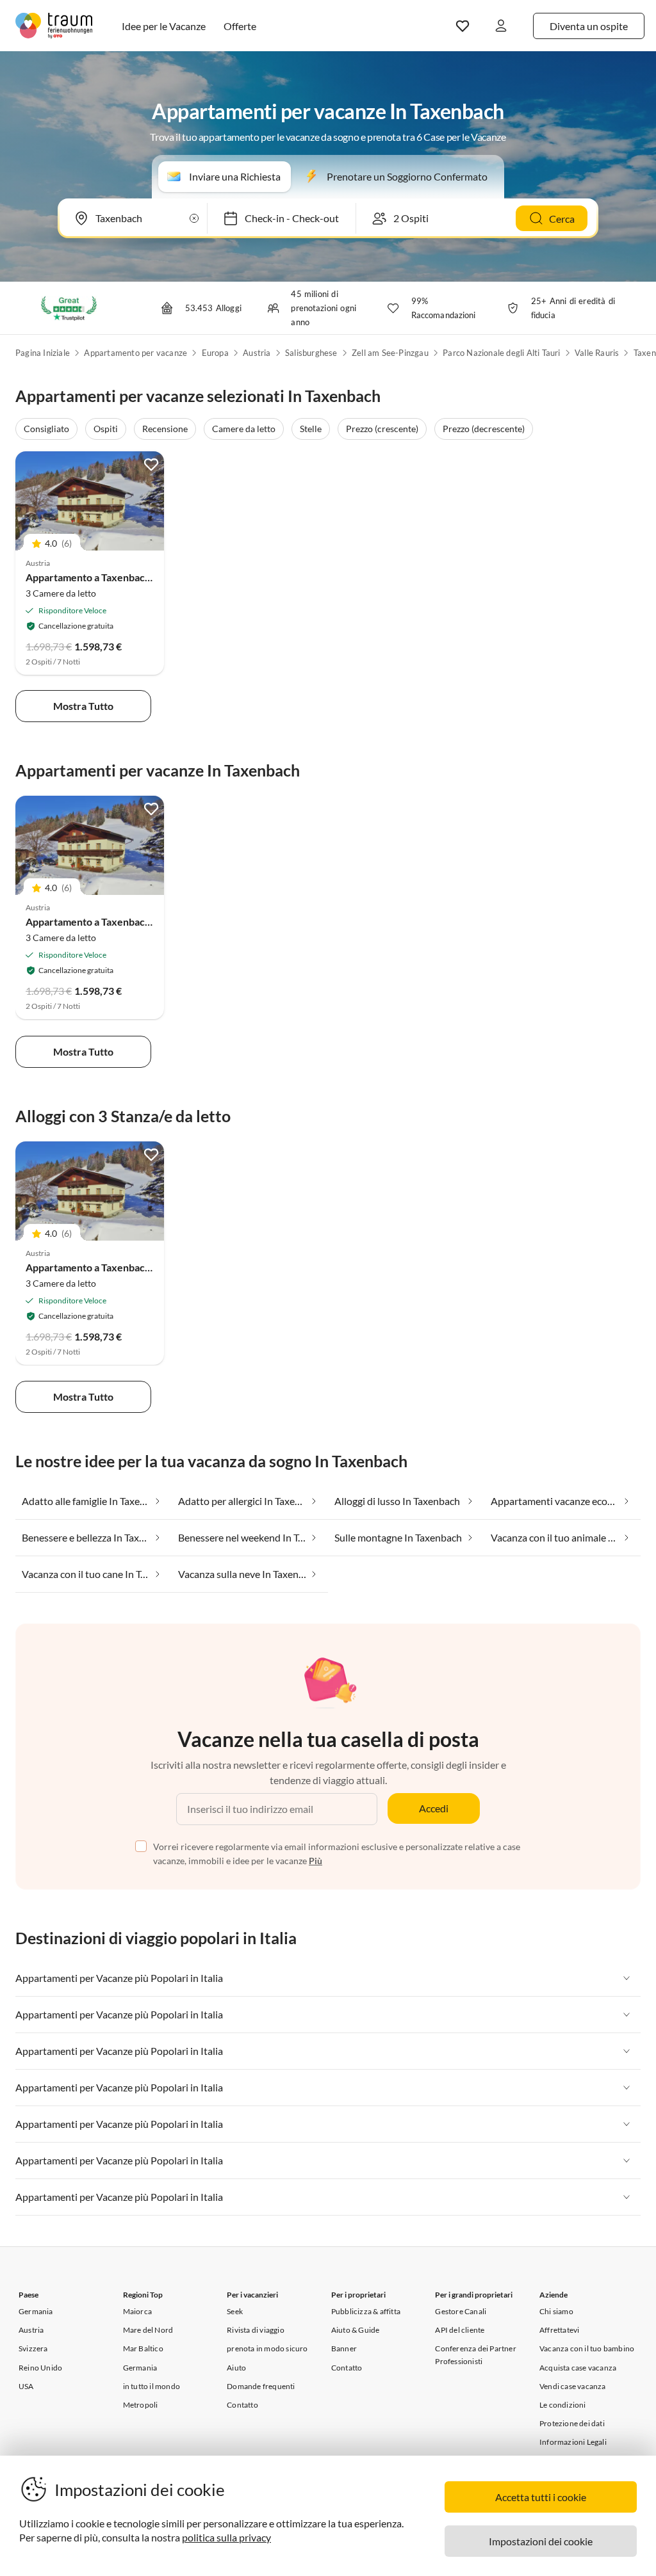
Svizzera (33, 2348)
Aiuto (236, 2368)
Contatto (242, 2405)
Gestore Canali (461, 2311)
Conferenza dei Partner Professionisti (475, 2355)
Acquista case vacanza (578, 2368)
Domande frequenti (261, 2386)
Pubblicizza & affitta (366, 2311)
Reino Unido (40, 2368)
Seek (235, 2311)
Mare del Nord (148, 2330)
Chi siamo (556, 2311)
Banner (344, 2348)
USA (26, 2386)
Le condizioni (563, 2405)
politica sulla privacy (226, 2537)
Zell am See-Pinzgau (390, 353)
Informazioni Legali (573, 2442)
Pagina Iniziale (43, 353)
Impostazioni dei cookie (541, 2541)
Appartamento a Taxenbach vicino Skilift (117, 577)
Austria (257, 353)
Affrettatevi (559, 2330)
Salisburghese (311, 353)
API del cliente (460, 2330)
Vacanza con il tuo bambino (587, 2348)
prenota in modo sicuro (267, 2348)
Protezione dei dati (572, 2423)
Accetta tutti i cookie (541, 2497)
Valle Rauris (597, 353)
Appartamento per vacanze (135, 353)
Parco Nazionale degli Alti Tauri (501, 353)
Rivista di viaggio (256, 2330)
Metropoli (141, 2405)
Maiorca (137, 2311)
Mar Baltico (143, 2348)
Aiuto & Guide (356, 2330)
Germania (36, 2311)
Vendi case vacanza (573, 2386)
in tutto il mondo (152, 2386)
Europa (215, 353)
